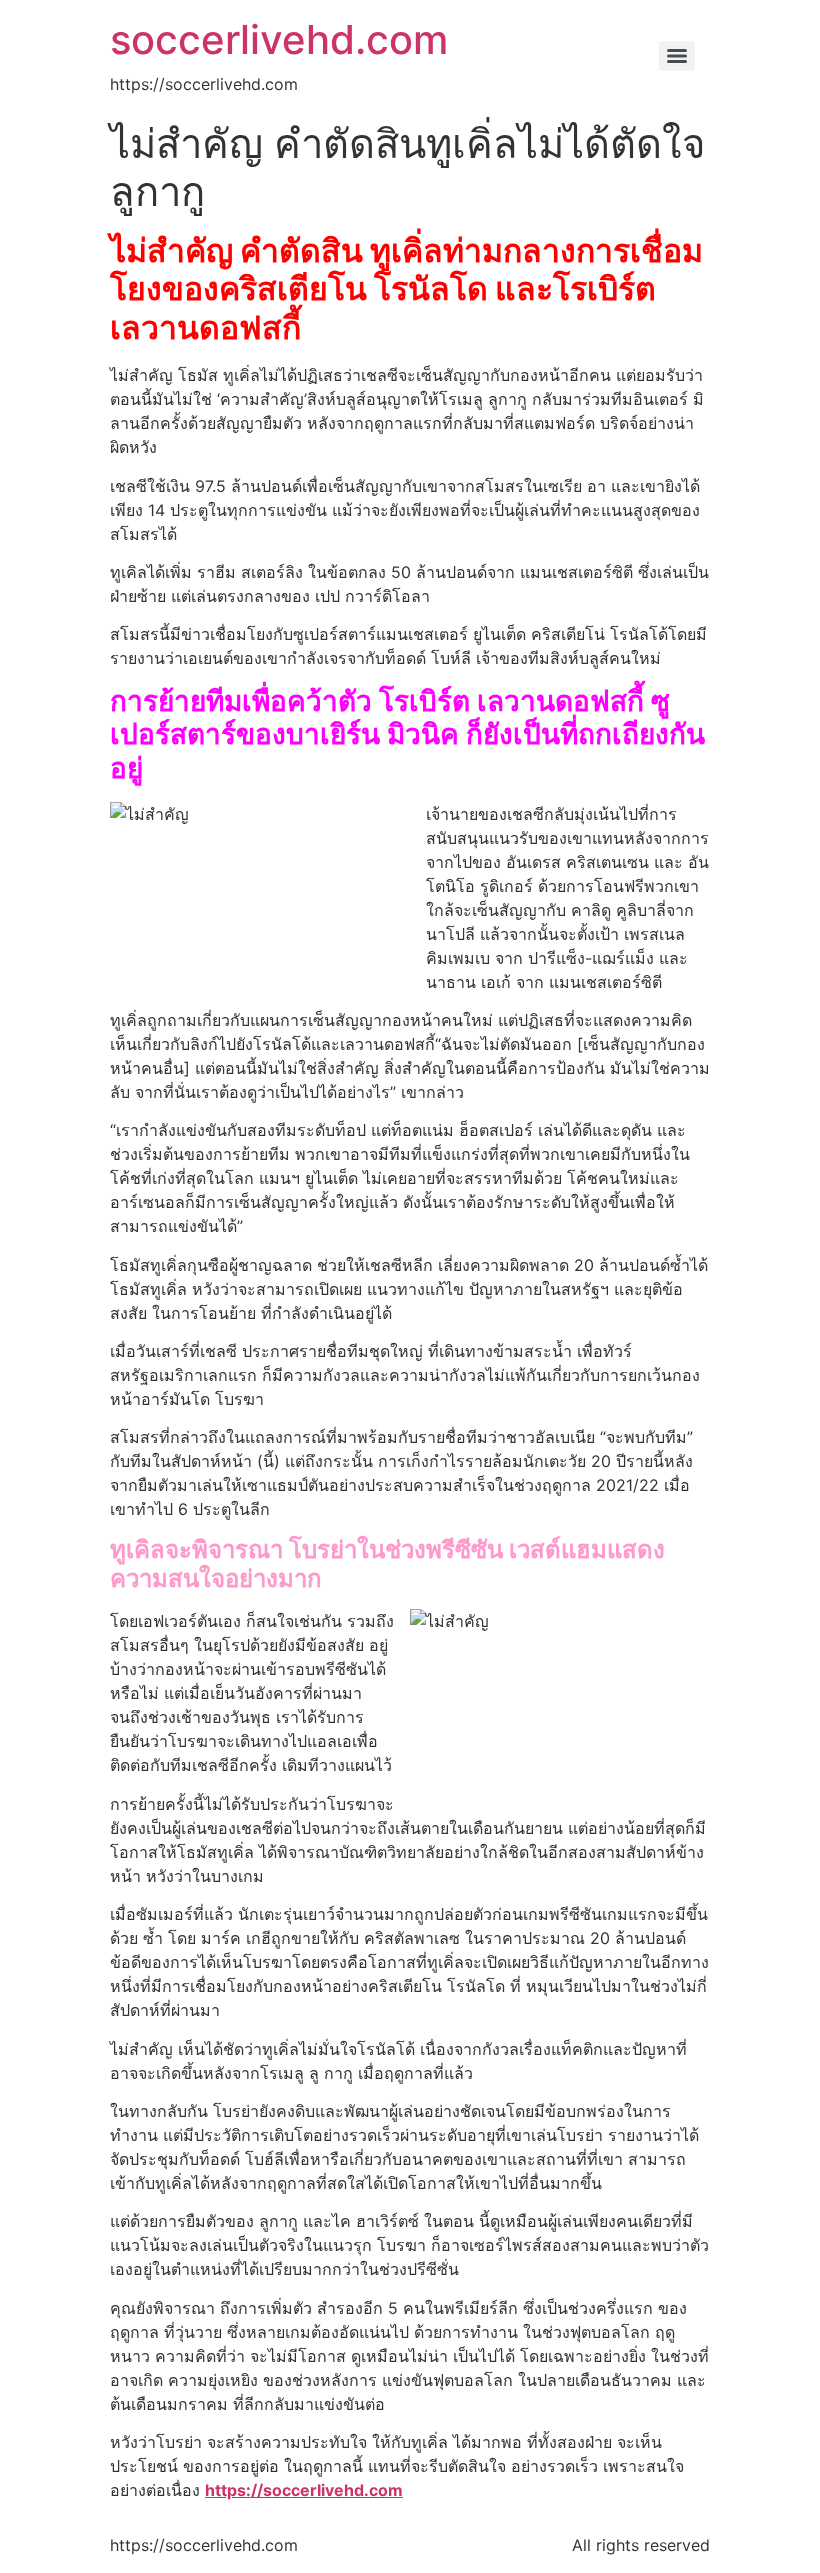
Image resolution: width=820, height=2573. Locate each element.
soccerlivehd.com (279, 39)
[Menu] (677, 56)
